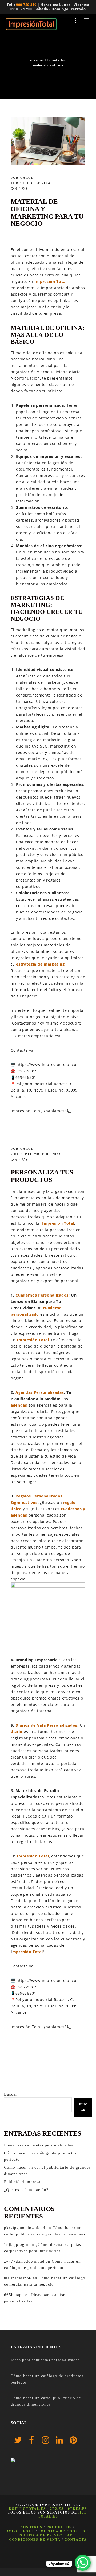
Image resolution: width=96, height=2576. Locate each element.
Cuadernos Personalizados (42, 1295)
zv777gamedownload (24, 2261)
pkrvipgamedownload (25, 2228)
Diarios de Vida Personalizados (46, 1725)
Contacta (76, 2540)
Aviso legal (20, 2531)
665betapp (14, 2295)
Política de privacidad (46, 2535)
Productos (59, 2527)
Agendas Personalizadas (40, 1392)
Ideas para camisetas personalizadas (39, 2145)
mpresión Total (28, 1952)
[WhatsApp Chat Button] (83, 2563)
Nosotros (31, 2527)
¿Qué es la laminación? (26, 2190)
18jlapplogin (16, 2244)
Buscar (11, 2094)
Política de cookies (62, 2531)
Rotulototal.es (27, 2509)
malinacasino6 (18, 2278)
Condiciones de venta (35, 2540)
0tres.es (78, 2509)
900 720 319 (26, 5)
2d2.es (57, 2509)
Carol (27, 178)
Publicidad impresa (22, 2182)
